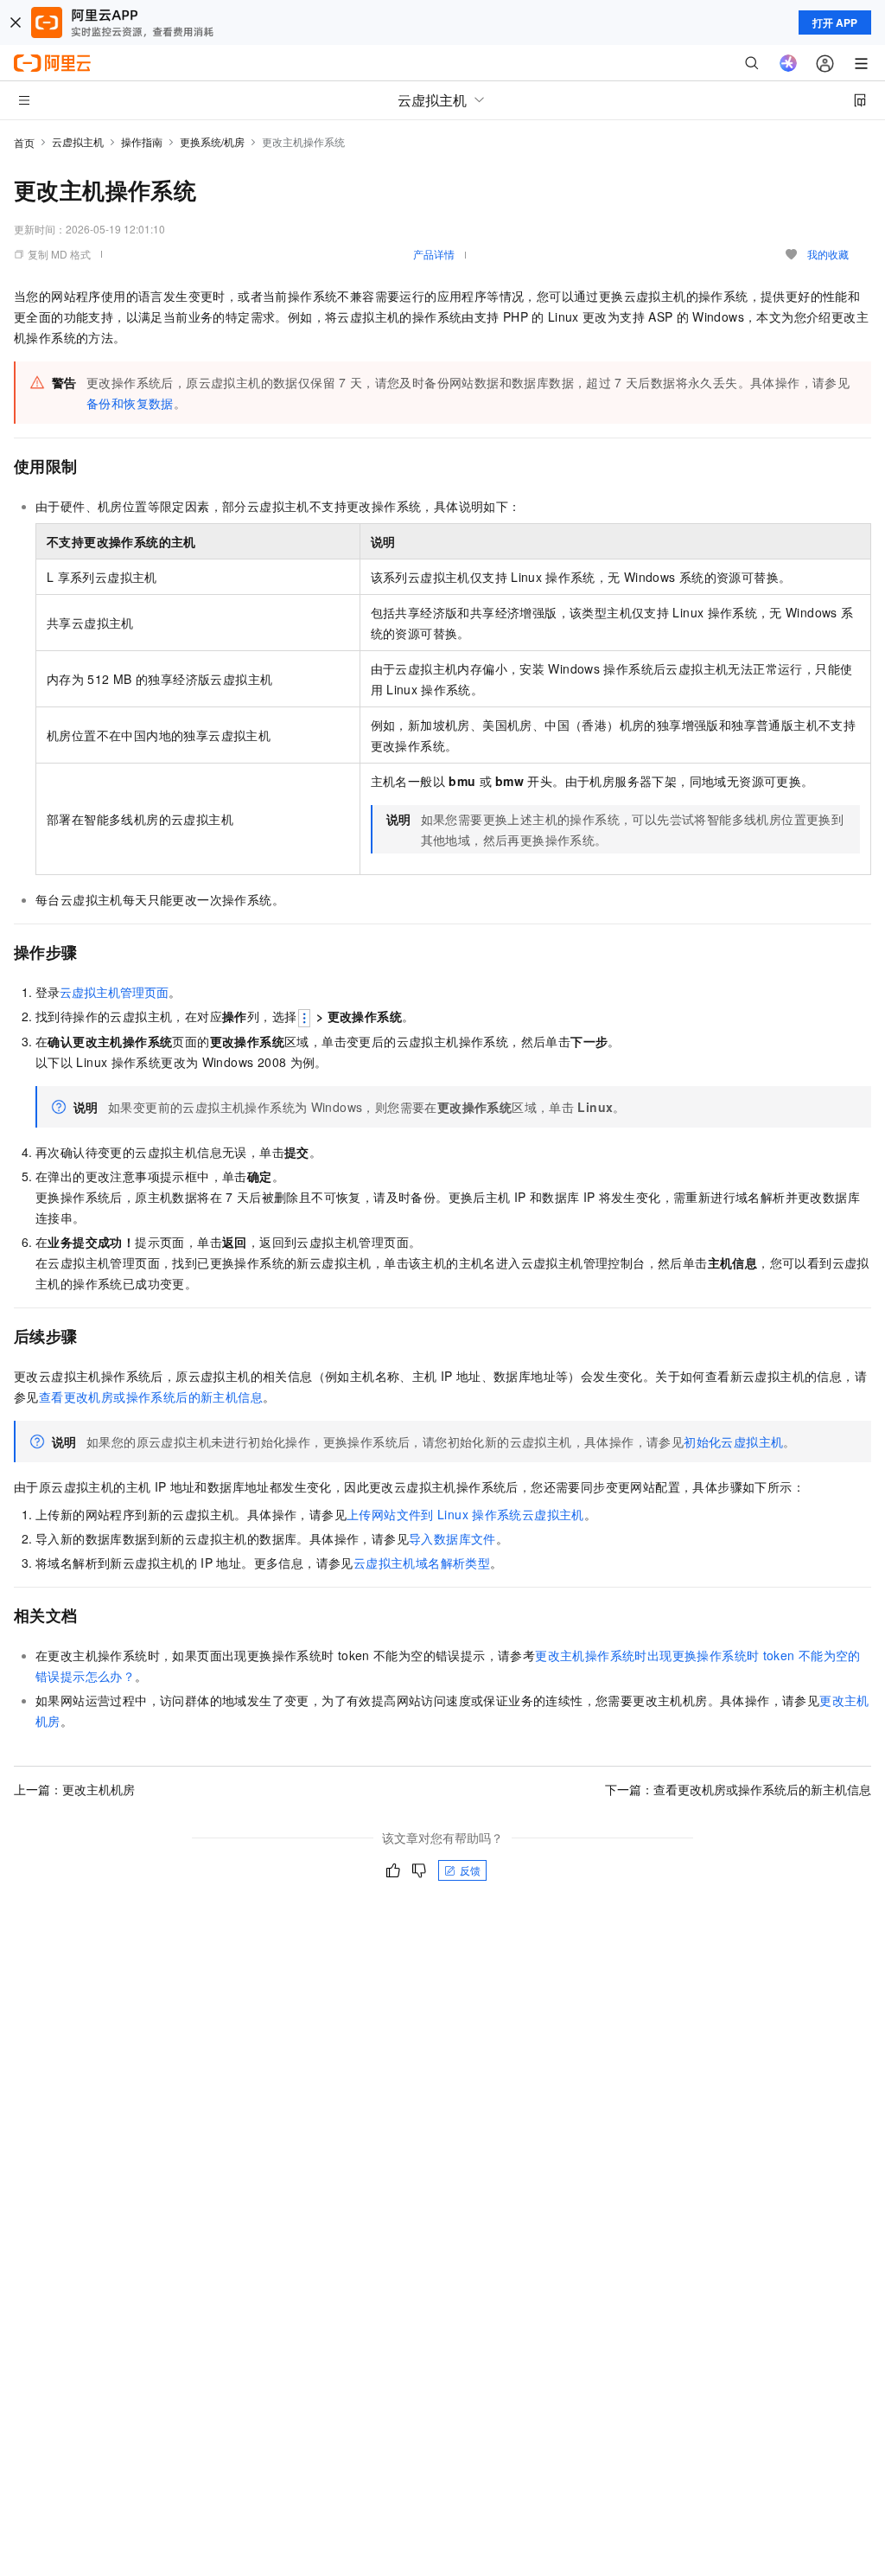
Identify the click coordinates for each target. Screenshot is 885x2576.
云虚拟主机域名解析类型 (422, 1563)
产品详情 (434, 254)
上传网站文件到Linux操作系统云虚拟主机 (465, 1514)
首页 (24, 142)
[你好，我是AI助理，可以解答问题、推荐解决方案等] (788, 63)
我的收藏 (828, 254)
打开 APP (835, 22)
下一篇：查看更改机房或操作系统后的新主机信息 (738, 1789)
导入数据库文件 (452, 1538)
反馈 (470, 1870)
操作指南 (142, 141)
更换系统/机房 (212, 141)
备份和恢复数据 (130, 403)
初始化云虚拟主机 (733, 1441)
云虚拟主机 (78, 141)
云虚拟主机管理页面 (114, 992)
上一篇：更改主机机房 (74, 1789)
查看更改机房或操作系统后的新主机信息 (151, 1397)
